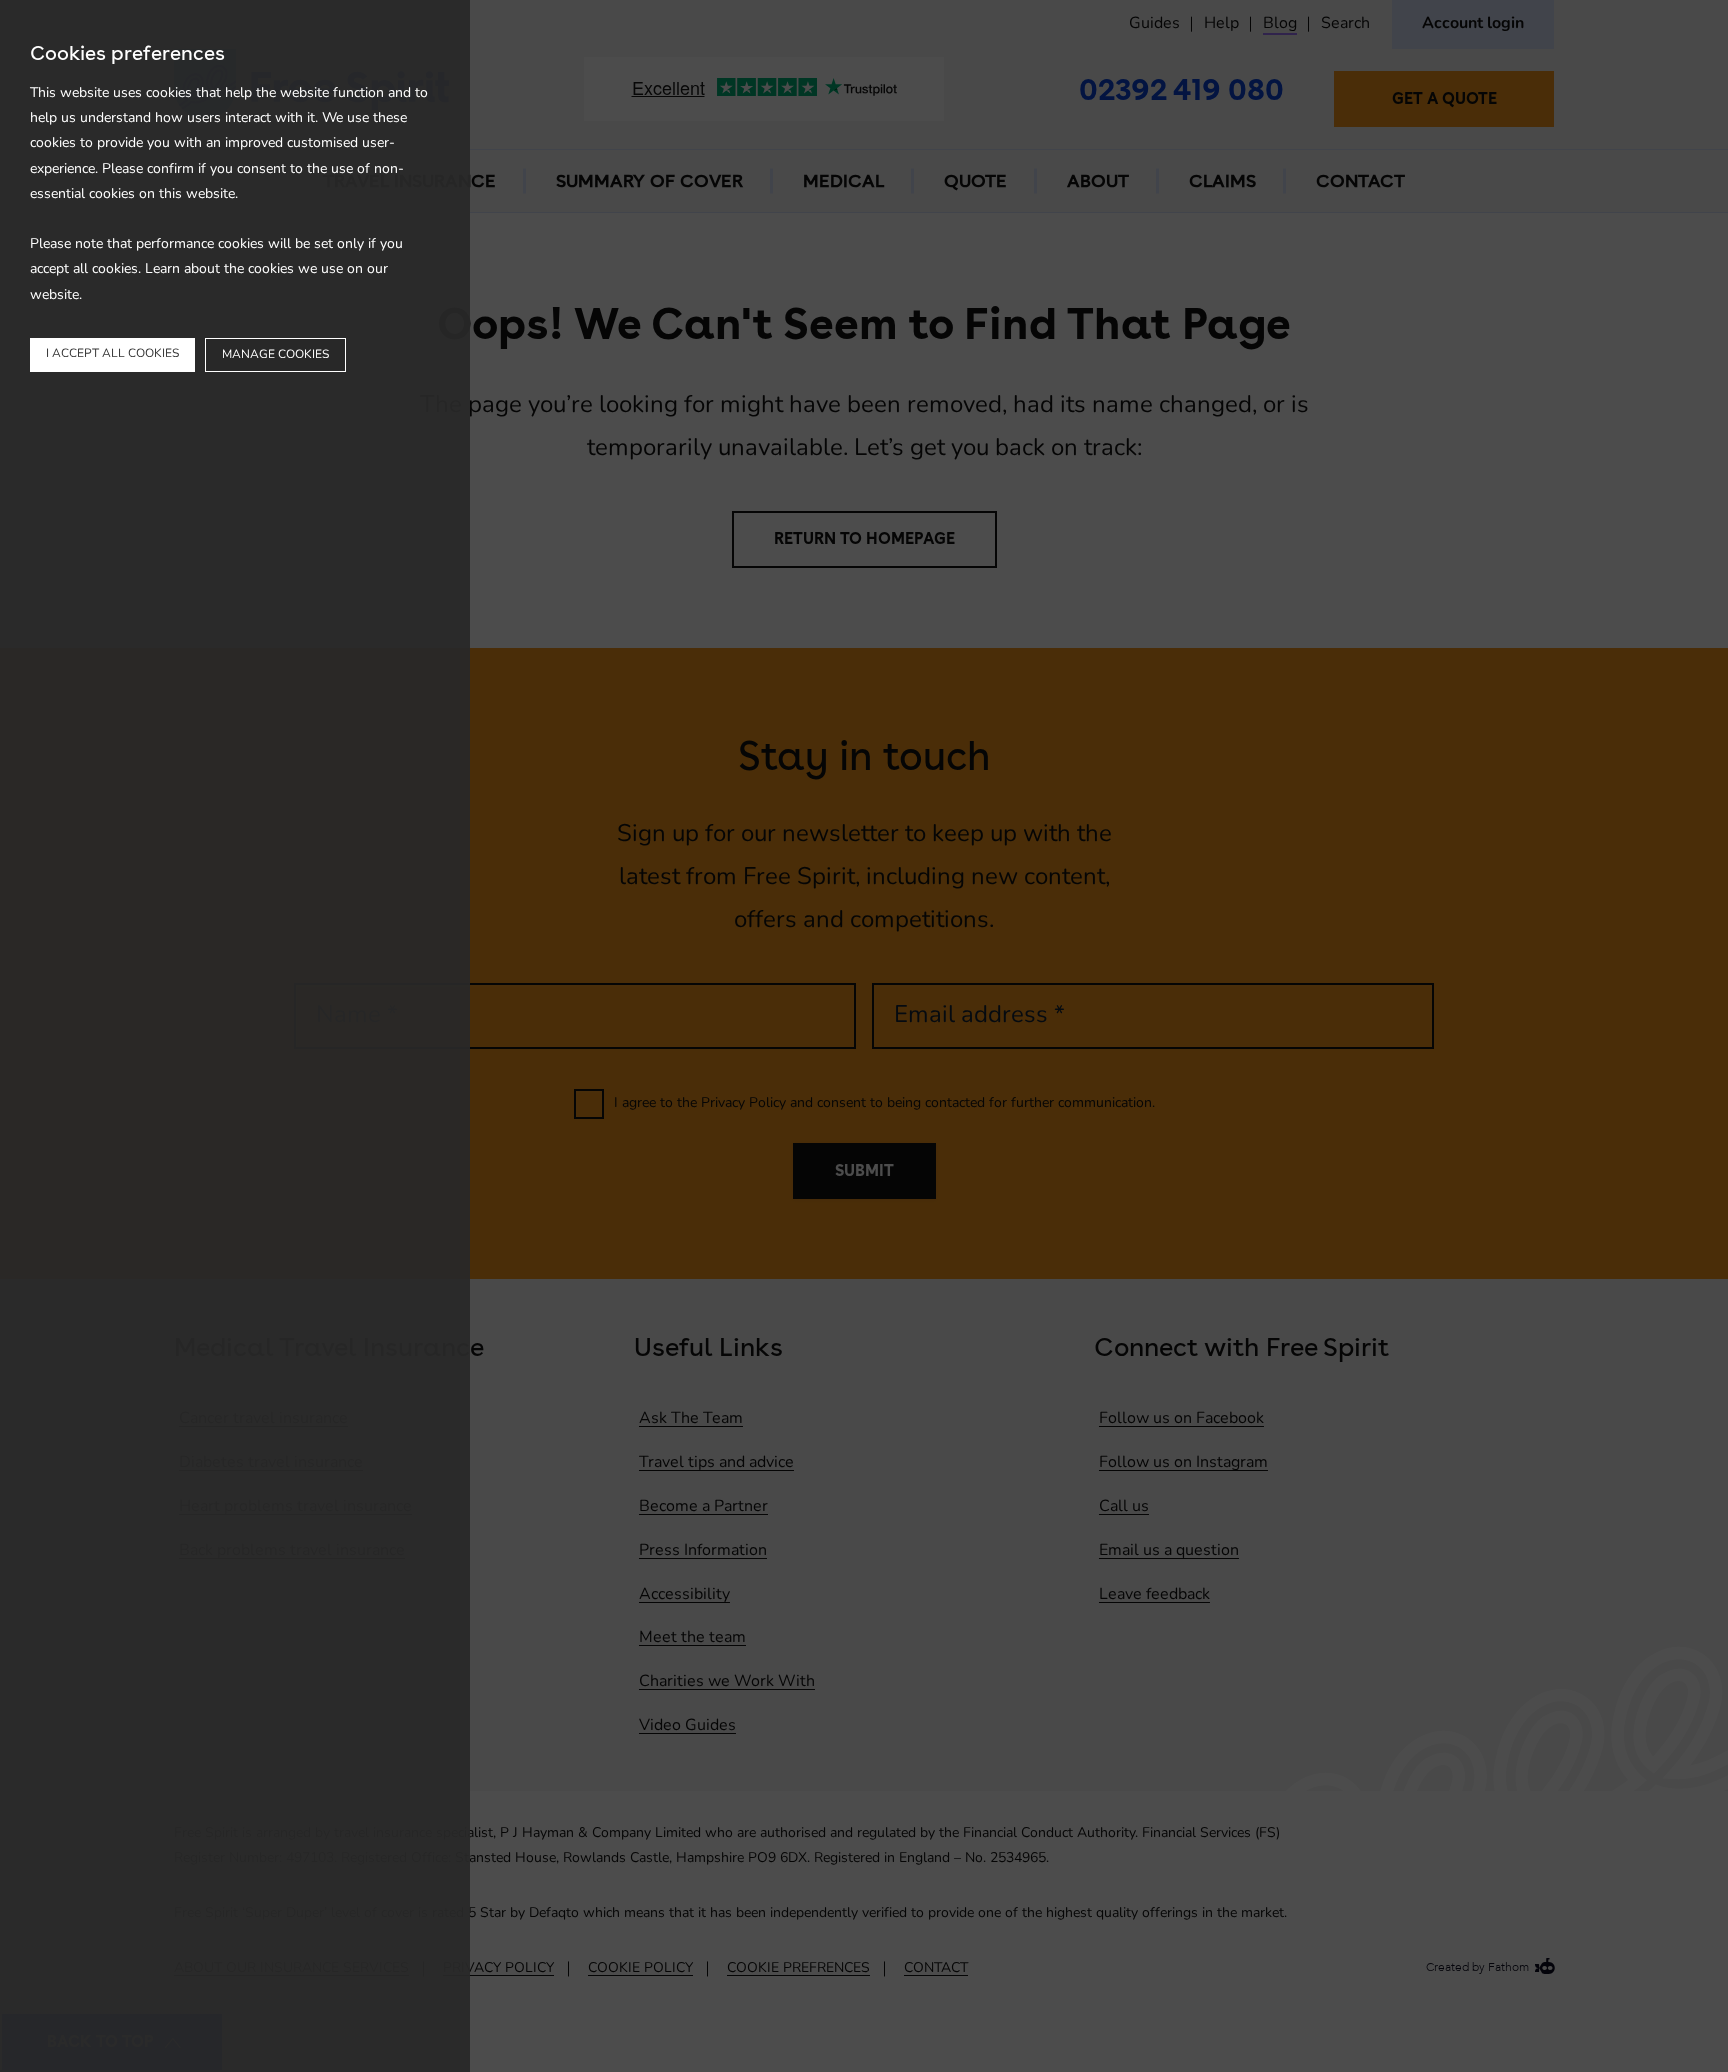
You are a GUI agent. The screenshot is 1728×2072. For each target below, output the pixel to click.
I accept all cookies (112, 354)
